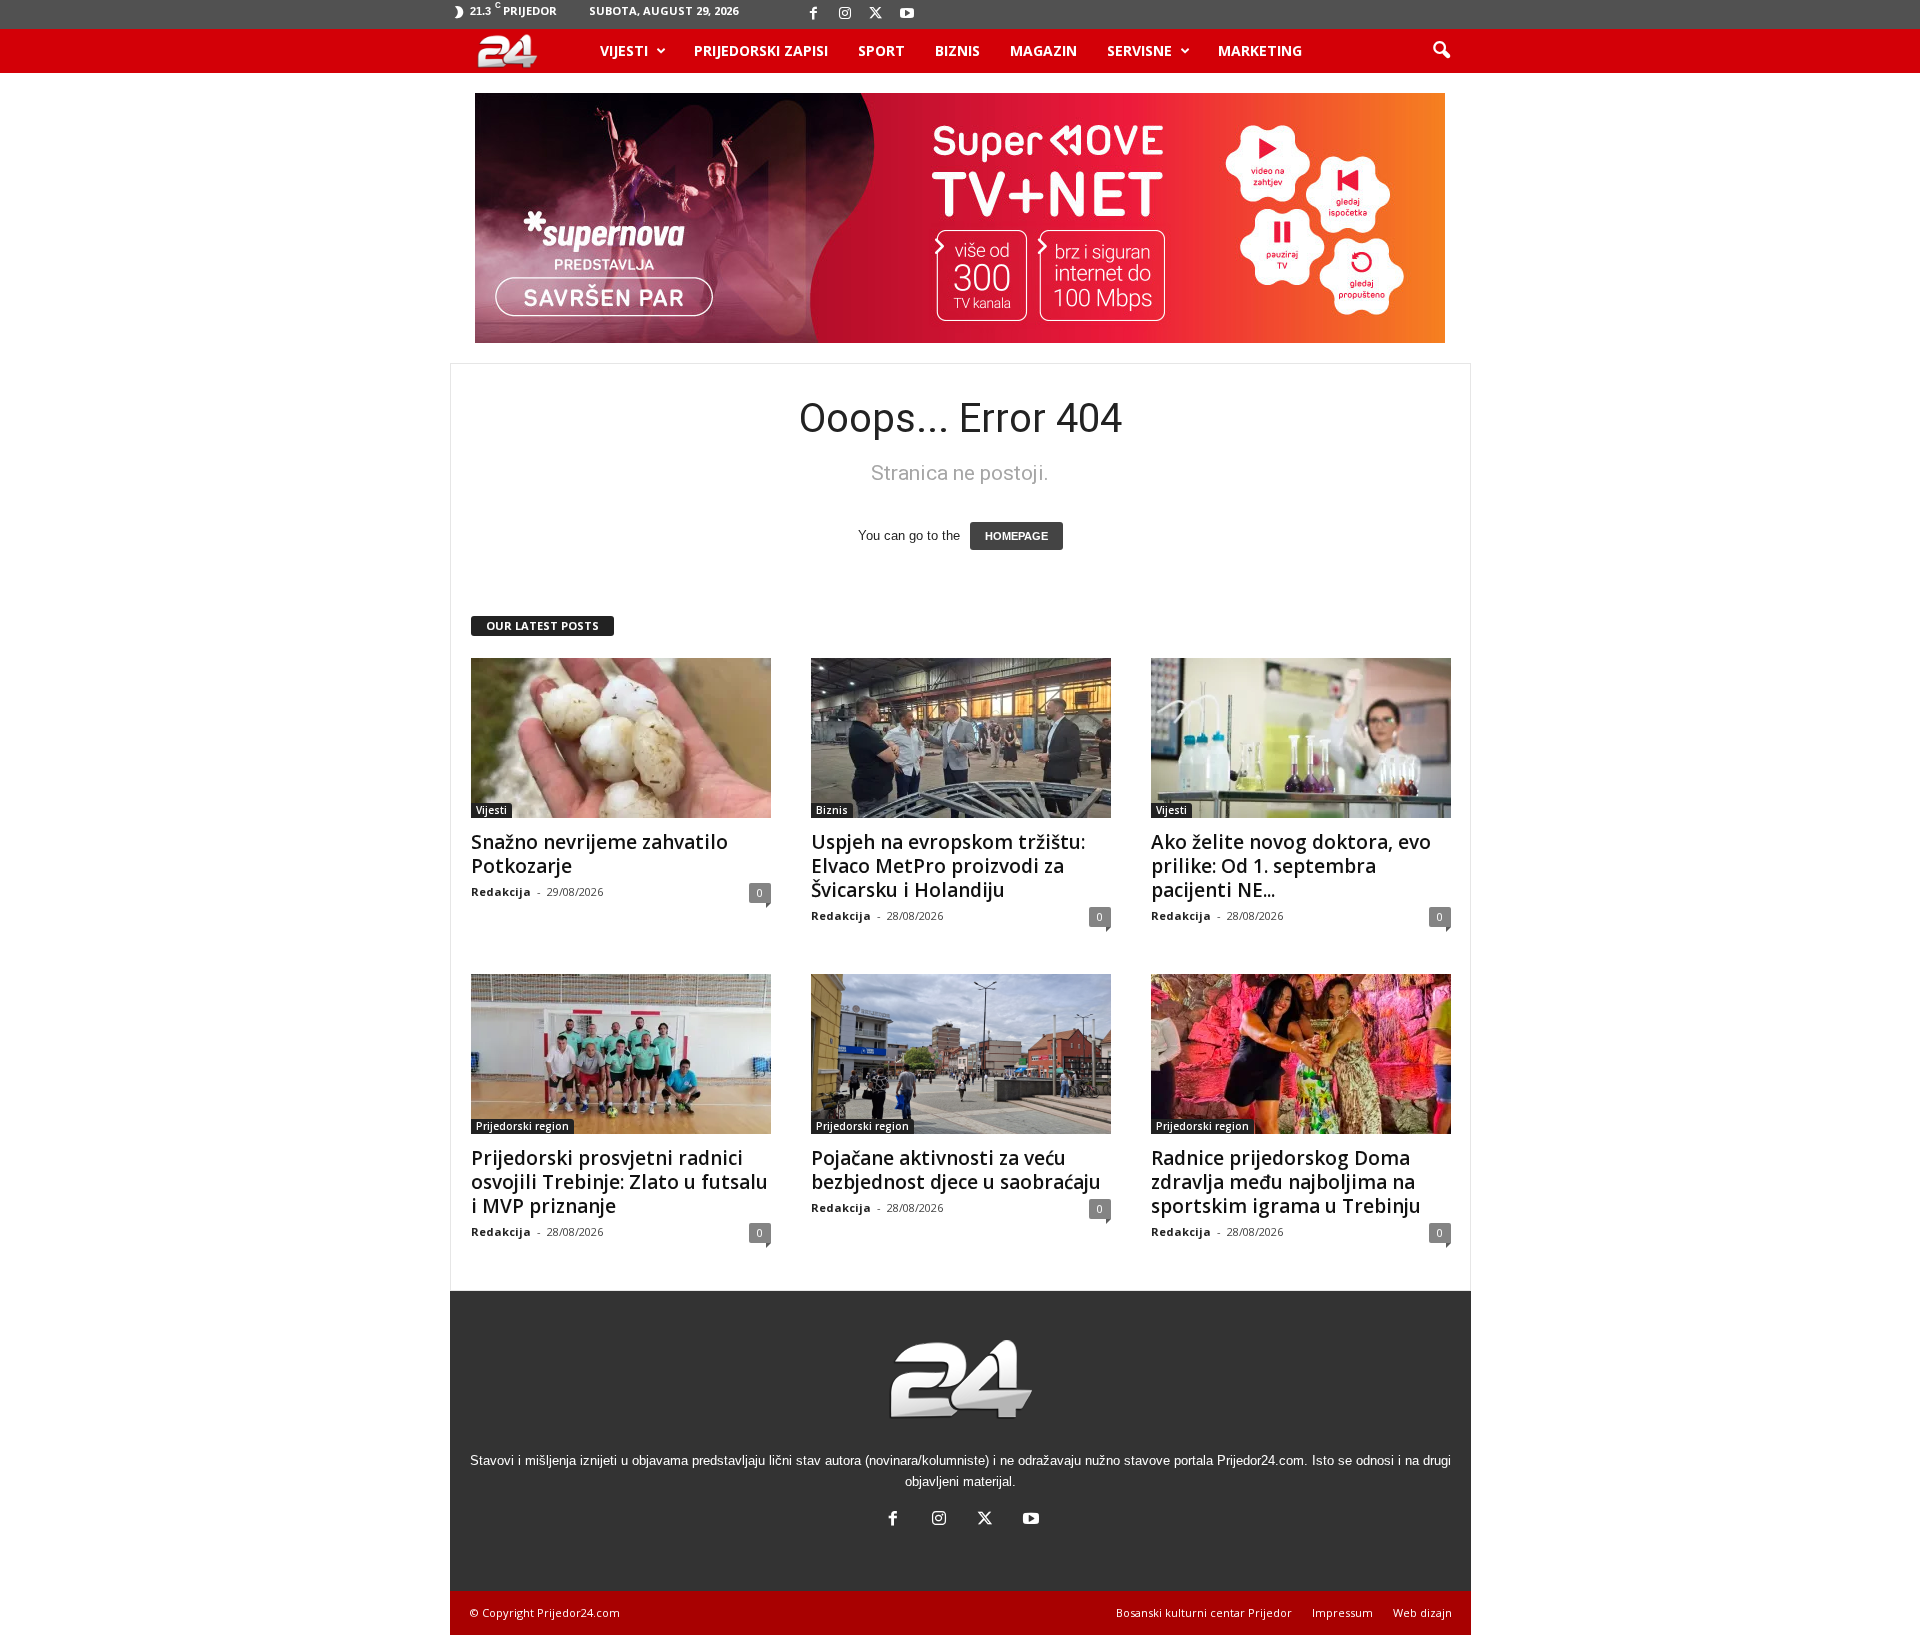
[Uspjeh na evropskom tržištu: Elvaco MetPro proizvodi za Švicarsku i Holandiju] (961, 738)
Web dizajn (1422, 1612)
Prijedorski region (522, 1126)
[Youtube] (907, 14)
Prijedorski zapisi (761, 50)
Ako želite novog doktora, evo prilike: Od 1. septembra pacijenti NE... (1291, 866)
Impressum (1342, 1612)
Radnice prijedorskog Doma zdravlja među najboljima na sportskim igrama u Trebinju (1286, 1182)
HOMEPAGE (1016, 536)
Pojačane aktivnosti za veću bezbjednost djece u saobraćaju (956, 1170)
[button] (1441, 51)
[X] (876, 14)
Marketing (1260, 50)
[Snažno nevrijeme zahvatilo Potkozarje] (621, 738)
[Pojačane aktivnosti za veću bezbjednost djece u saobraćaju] (961, 1054)
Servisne (1139, 50)
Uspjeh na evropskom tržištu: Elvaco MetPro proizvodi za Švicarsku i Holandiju (948, 866)
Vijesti (624, 50)
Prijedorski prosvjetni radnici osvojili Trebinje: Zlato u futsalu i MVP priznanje (619, 1182)
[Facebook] (814, 14)
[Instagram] (845, 14)
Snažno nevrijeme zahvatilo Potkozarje (599, 854)
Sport (881, 50)
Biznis (957, 50)
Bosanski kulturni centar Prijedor (1204, 1612)
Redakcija (501, 891)
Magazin (1043, 50)
